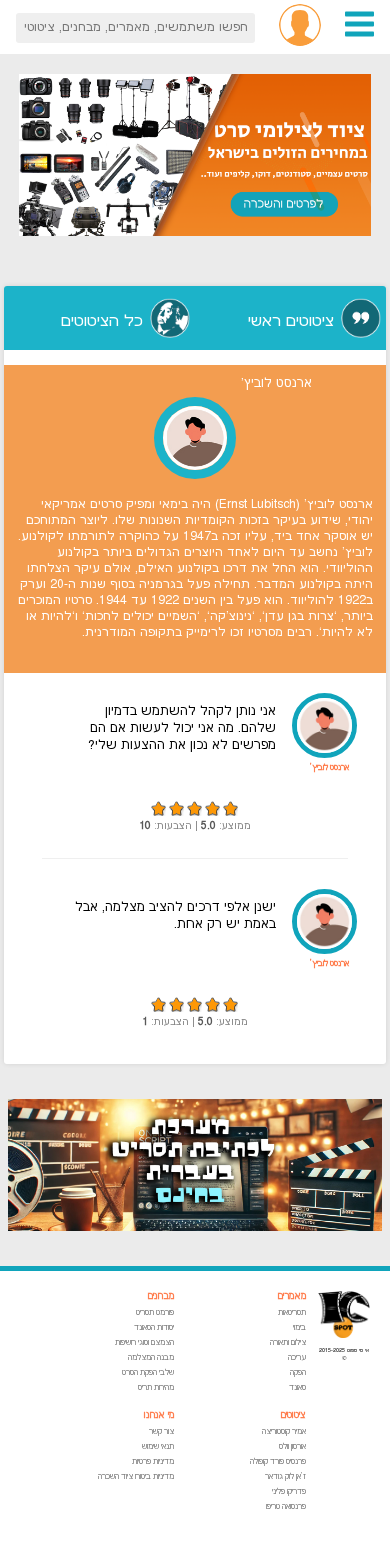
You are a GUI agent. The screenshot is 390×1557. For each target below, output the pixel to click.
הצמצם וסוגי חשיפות (144, 1342)
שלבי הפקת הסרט (148, 1372)
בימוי (299, 1327)
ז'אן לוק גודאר (285, 1476)
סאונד (297, 1387)
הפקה (298, 1372)
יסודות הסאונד (154, 1327)
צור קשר (161, 1431)
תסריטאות (292, 1312)
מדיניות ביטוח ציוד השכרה (136, 1476)
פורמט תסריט (155, 1312)
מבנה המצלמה (151, 1357)
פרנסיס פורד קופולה (278, 1461)
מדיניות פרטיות (153, 1461)
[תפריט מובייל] (359, 34)
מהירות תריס (156, 1387)
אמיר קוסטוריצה (284, 1431)
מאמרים (291, 1296)
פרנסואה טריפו (286, 1506)
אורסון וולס (292, 1446)
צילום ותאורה (288, 1342)
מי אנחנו (159, 1415)
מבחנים (160, 1296)
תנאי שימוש (158, 1446)
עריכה (297, 1357)
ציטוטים (293, 1415)
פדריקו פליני (289, 1491)
